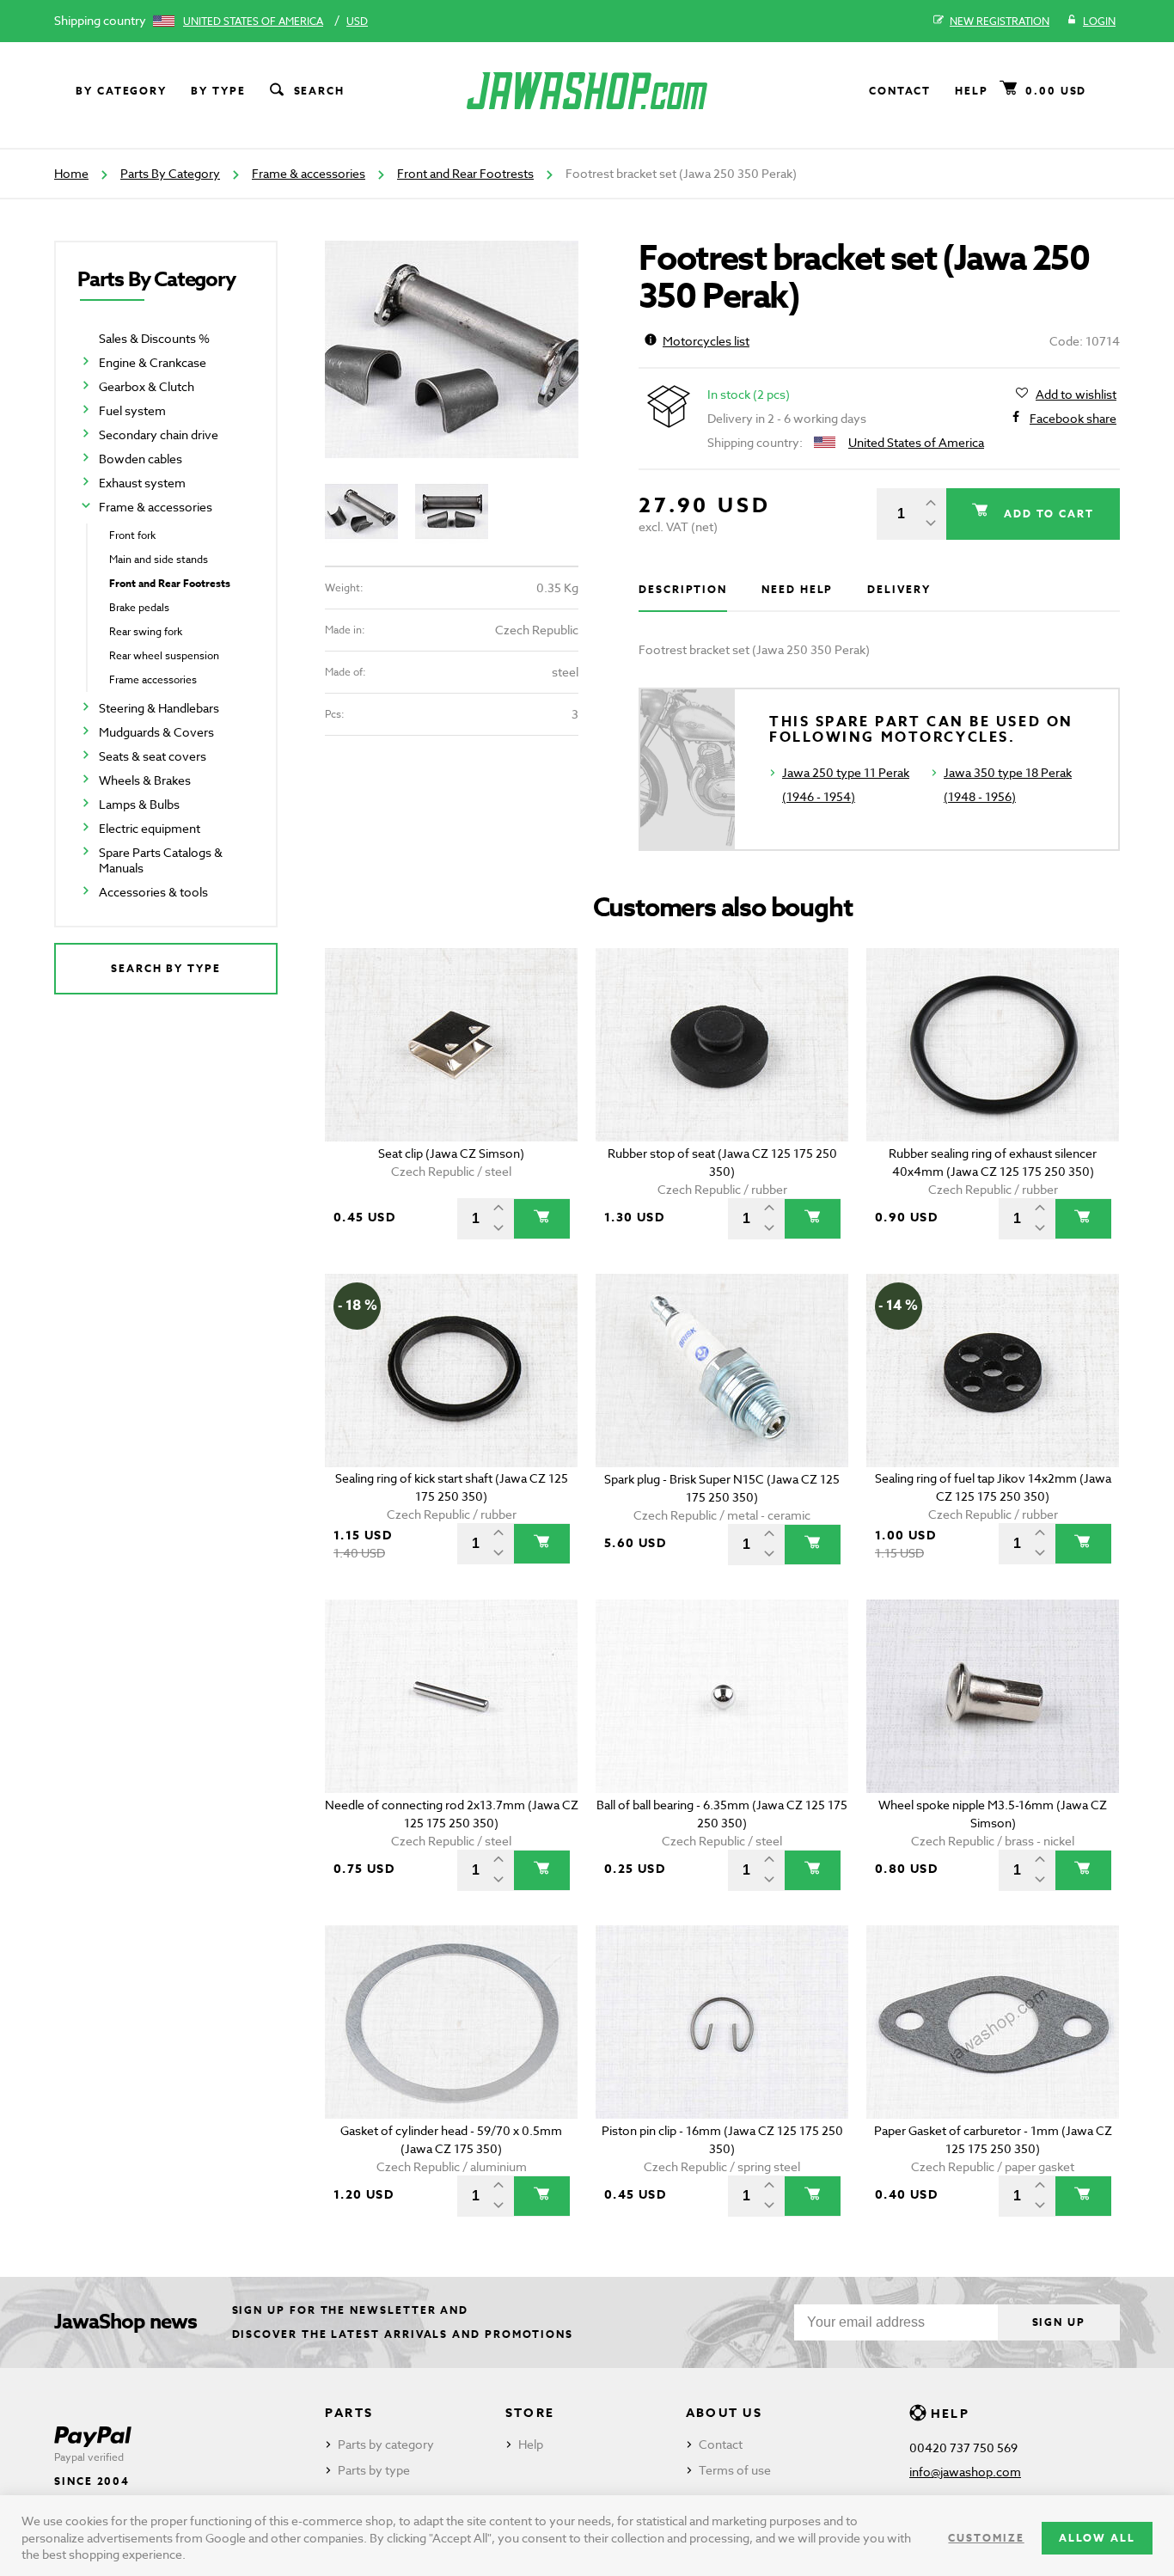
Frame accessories (153, 679)
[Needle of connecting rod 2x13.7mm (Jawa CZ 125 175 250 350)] (452, 1696)
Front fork (132, 535)
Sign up (1059, 2322)
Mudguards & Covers (156, 732)
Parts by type (374, 2470)
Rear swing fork (146, 631)
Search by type (166, 968)
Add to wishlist (1076, 394)
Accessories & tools (153, 892)
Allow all (1097, 2538)
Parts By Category (170, 173)
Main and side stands (159, 559)
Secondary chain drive (159, 434)
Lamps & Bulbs (139, 804)
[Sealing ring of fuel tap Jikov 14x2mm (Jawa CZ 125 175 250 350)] (993, 1371)
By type (218, 91)
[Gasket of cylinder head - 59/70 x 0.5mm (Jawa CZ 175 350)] (452, 2022)
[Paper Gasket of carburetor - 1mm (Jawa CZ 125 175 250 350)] (993, 2022)
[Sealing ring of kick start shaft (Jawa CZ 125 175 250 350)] (452, 1371)
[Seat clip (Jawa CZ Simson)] (452, 1045)
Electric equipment (150, 828)
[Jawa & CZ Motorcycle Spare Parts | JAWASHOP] (587, 91)
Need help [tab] (797, 589)
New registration (1000, 21)
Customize (986, 2538)
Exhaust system (142, 483)
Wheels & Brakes (145, 780)
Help (972, 91)
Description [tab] (683, 589)
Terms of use (735, 2470)
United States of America (253, 21)
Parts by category (386, 2444)
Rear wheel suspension (164, 655)
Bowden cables (141, 459)
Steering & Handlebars (159, 708)
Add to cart (1047, 514)
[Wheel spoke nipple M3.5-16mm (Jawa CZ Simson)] (993, 1696)
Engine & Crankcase (153, 362)
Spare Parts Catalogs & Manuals (161, 860)
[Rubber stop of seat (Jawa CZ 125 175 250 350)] (722, 1045)
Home (71, 173)
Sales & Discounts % (154, 338)
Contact (900, 91)
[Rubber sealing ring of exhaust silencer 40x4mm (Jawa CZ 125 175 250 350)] (993, 1045)
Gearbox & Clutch (147, 386)
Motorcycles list (706, 341)
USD (357, 21)
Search (320, 91)
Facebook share (1073, 418)
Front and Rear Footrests (465, 173)
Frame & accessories (309, 173)
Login (1099, 21)
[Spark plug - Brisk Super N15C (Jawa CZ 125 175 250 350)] (722, 1371)
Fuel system (132, 410)
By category (121, 91)
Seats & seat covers (153, 756)
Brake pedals (139, 607)
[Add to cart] (542, 1219)
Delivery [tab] (899, 589)
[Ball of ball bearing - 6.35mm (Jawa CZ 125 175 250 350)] (722, 1696)
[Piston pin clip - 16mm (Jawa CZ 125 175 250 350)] (722, 2022)
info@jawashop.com (965, 2472)
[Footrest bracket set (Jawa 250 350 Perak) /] (452, 349)
